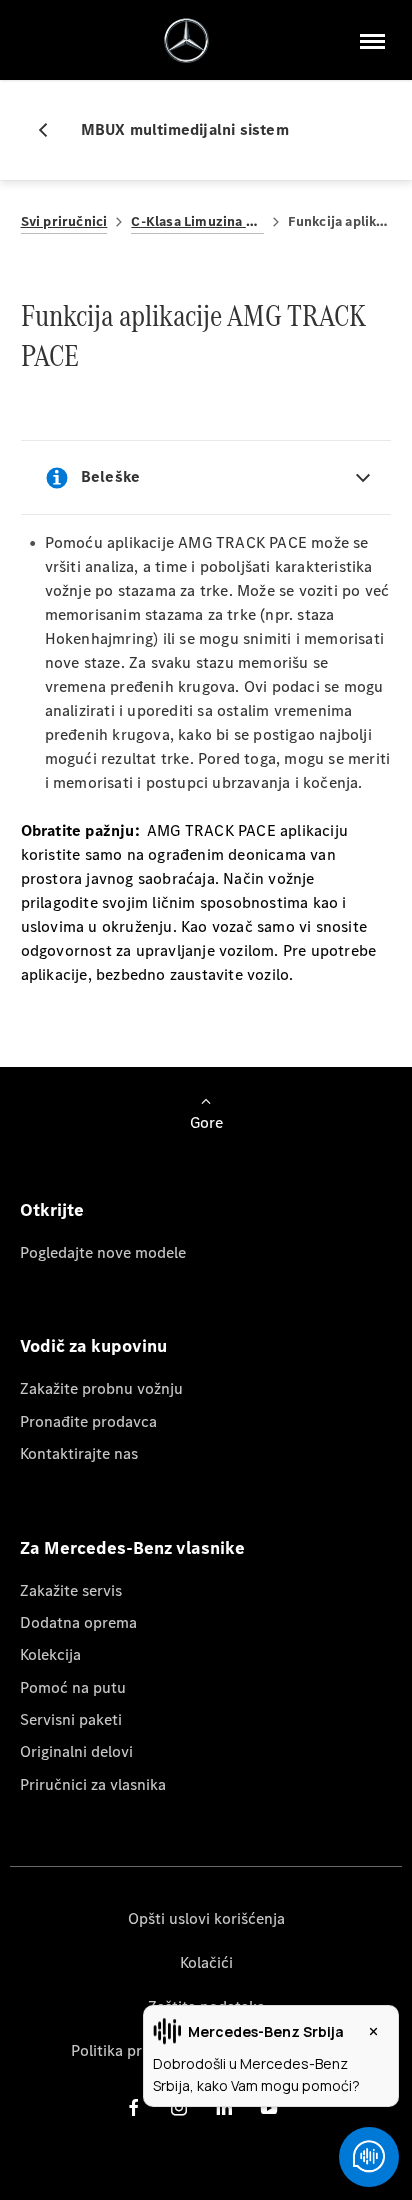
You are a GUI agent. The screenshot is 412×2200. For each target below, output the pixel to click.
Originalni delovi (76, 1751)
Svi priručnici (64, 221)
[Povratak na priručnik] (51, 130)
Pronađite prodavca (88, 1421)
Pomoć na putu (73, 1687)
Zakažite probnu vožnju (101, 1388)
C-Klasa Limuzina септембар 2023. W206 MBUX (197, 221)
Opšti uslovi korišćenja (206, 1918)
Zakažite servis (71, 1590)
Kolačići (206, 1962)
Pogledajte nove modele (103, 1252)
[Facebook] (134, 2107)
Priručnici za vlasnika (93, 1784)
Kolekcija (50, 1654)
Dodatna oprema (78, 1622)
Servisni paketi (71, 1719)
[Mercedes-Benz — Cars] (186, 40)
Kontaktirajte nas (79, 1453)
